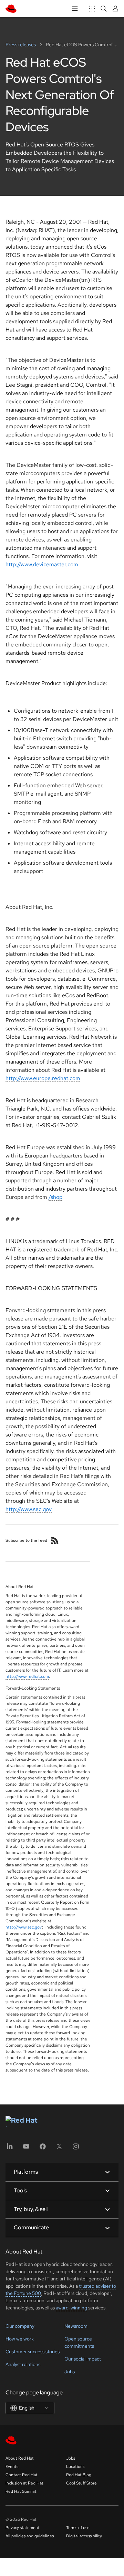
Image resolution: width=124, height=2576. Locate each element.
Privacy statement (23, 2528)
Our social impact (83, 2359)
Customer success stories (33, 2352)
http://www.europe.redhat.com (43, 1078)
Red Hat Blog (79, 2475)
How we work (20, 2339)
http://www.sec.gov (29, 1509)
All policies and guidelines (30, 2536)
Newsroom (76, 2326)
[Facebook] (43, 2149)
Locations (75, 2467)
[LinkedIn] (10, 2149)
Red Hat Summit (21, 2491)
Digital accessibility (84, 2536)
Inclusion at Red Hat (24, 2483)
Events (12, 2467)
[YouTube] (26, 2149)
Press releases (21, 45)
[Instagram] (76, 2149)
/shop (55, 1197)
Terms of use (78, 2528)
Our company (20, 2326)
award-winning (71, 2308)
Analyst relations (23, 2364)
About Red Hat (20, 2458)
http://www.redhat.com (27, 1676)
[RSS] (55, 1540)
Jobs (70, 2372)
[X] (59, 2149)
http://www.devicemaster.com (42, 564)
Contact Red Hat (22, 2475)
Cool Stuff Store (81, 2483)
